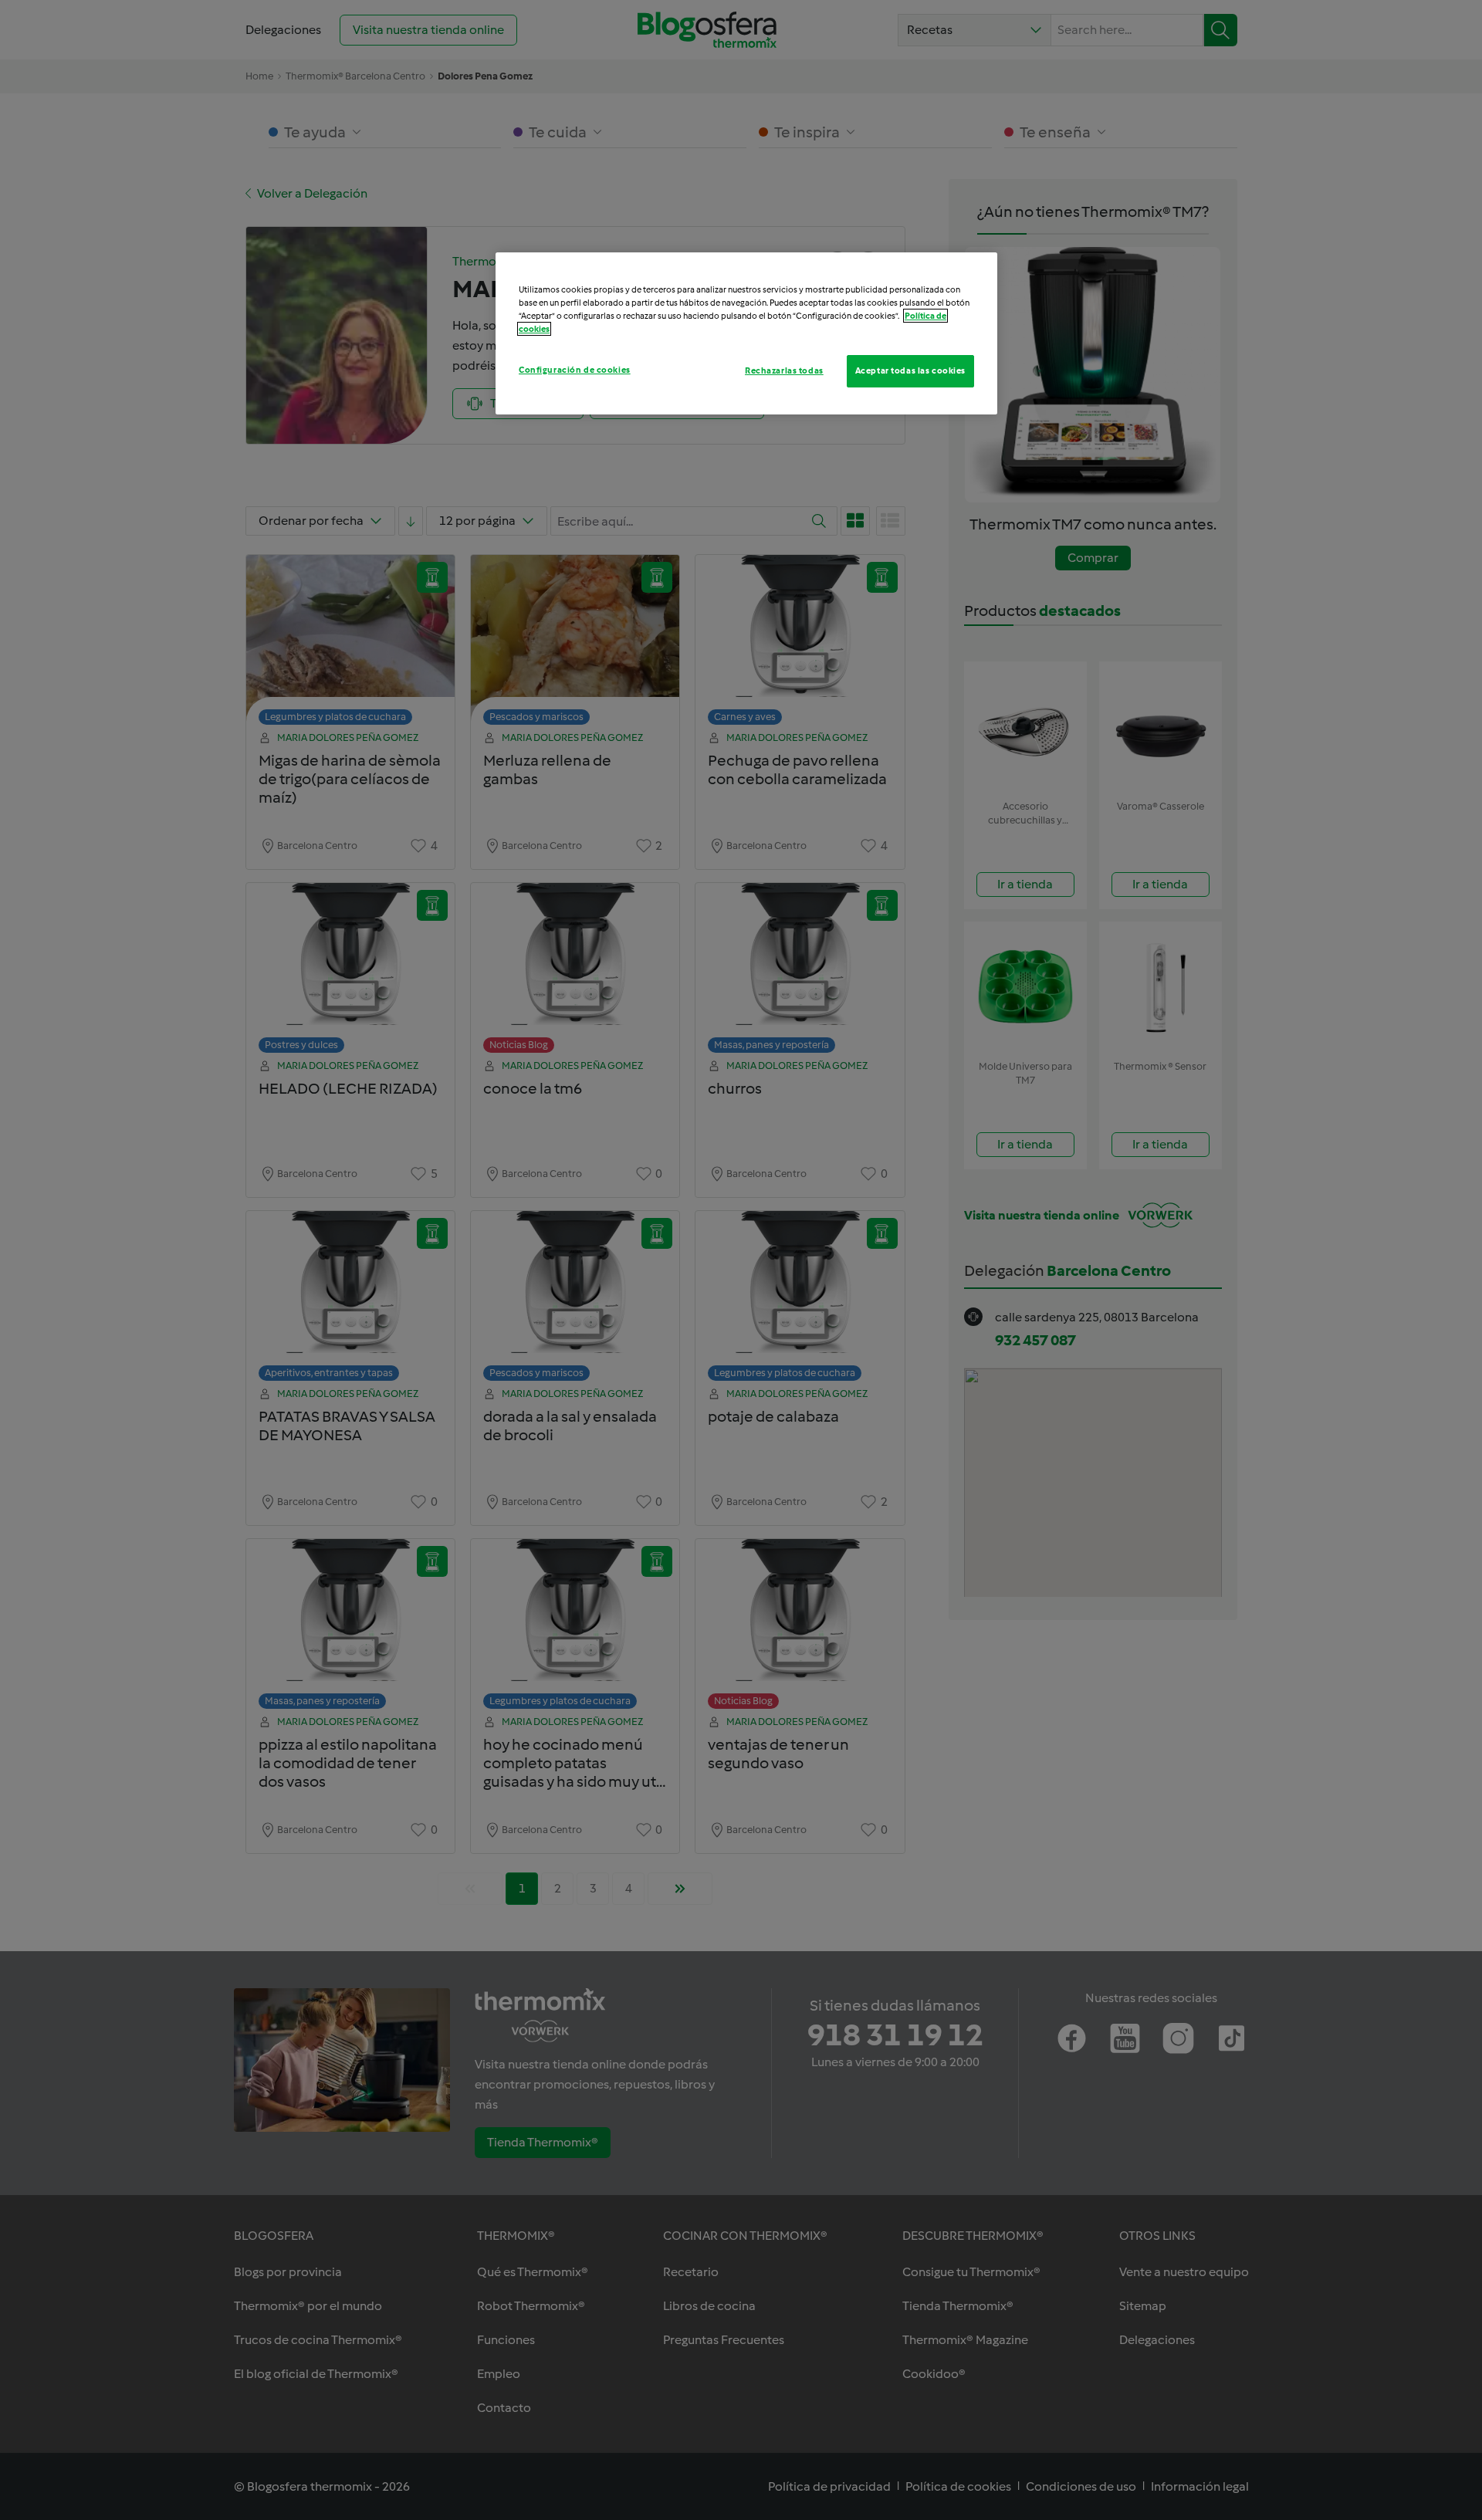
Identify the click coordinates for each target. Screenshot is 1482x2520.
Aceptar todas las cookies (910, 370)
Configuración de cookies (575, 370)
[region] (746, 333)
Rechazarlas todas (784, 370)
